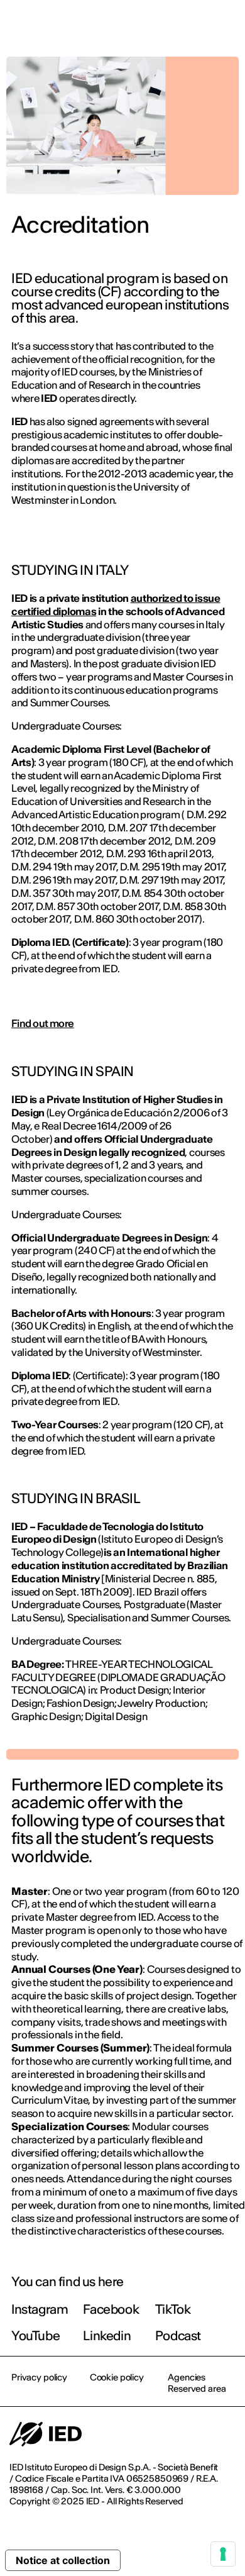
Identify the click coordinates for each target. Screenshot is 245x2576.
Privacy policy (39, 2377)
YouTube (35, 2335)
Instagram (40, 2309)
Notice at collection (63, 2560)
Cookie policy (117, 2377)
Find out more (43, 1023)
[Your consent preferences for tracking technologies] (223, 2554)
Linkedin (107, 2335)
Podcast (178, 2335)
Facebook (111, 2309)
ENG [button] (126, 26)
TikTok (173, 2309)
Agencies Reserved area (197, 2383)
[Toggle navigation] (226, 26)
